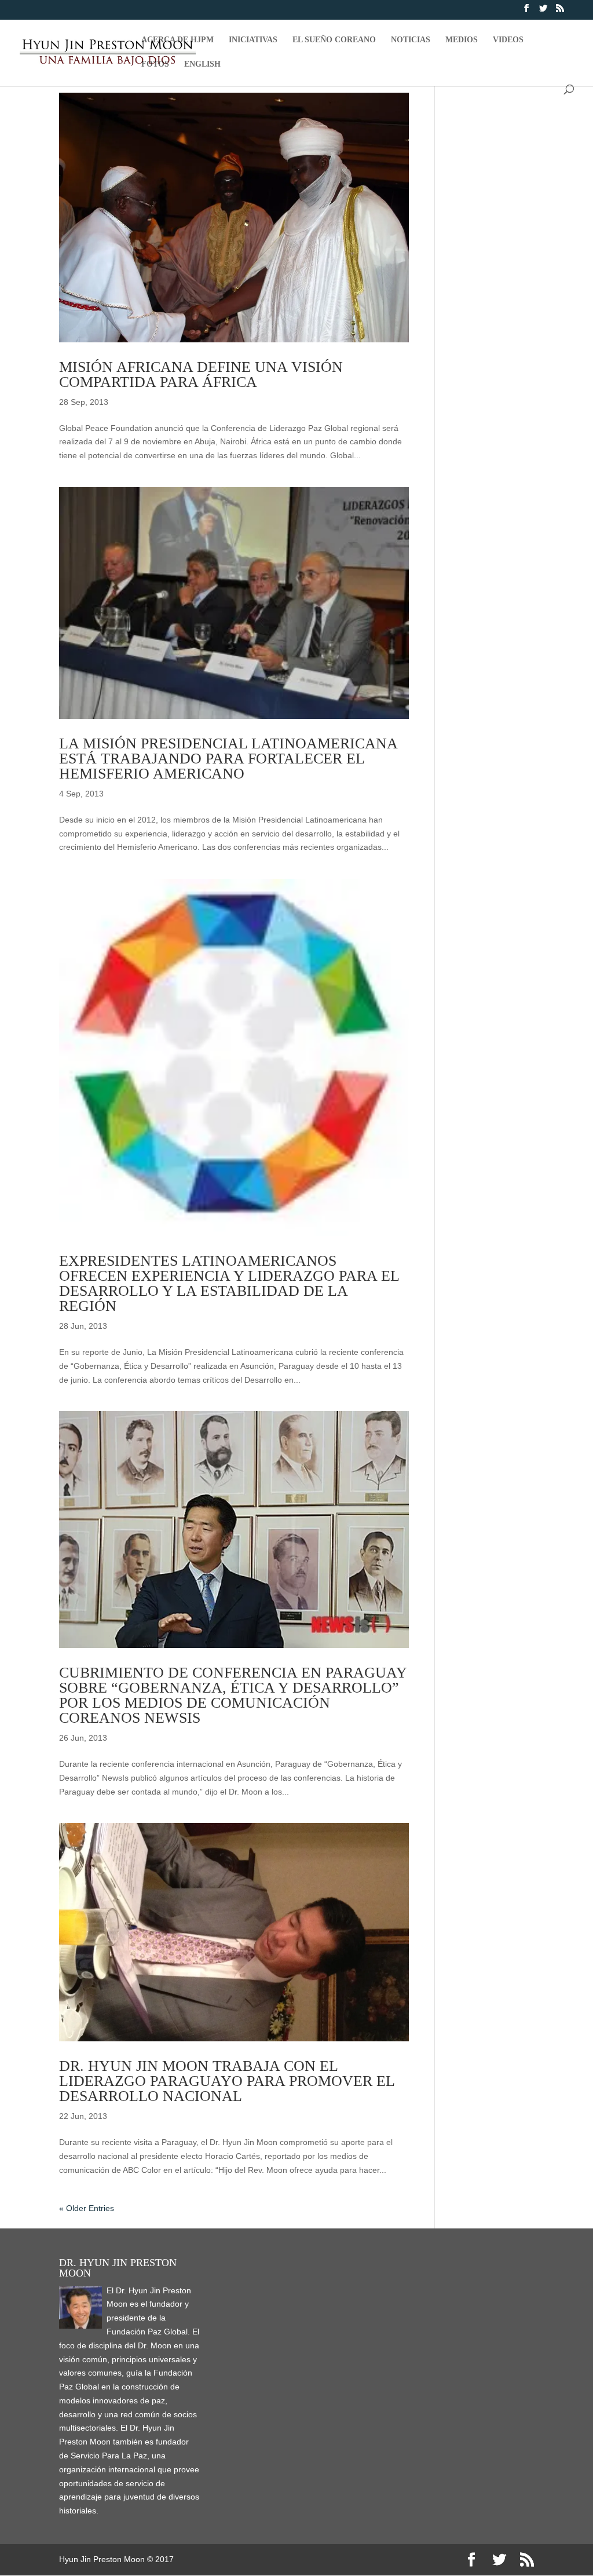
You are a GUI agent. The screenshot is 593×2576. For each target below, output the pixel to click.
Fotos (155, 64)
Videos (508, 40)
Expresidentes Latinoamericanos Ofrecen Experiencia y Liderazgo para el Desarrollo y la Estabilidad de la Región (229, 1283)
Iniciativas (253, 40)
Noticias (411, 40)
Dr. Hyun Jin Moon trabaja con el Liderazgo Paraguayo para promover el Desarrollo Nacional (227, 2081)
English (202, 64)
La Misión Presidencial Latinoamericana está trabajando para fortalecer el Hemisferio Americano (228, 759)
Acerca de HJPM (177, 40)
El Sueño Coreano (334, 40)
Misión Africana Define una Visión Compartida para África (201, 374)
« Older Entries (87, 2208)
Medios (462, 40)
